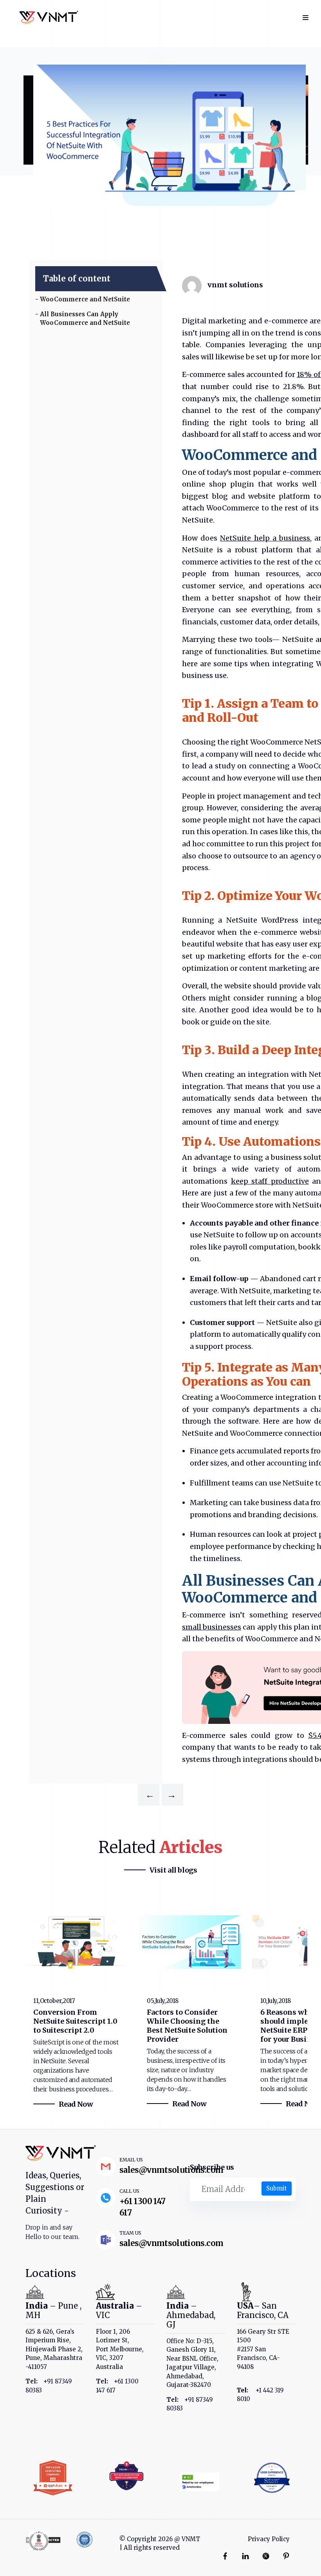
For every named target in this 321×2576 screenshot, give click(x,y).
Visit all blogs (173, 1870)
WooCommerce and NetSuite (85, 299)
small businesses (212, 1627)
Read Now (76, 2104)
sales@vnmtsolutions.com (171, 2170)
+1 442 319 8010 (260, 2395)
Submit (277, 2188)
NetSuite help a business (265, 538)
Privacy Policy (269, 2539)
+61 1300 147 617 (117, 2386)
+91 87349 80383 (49, 2386)
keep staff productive (270, 1181)
